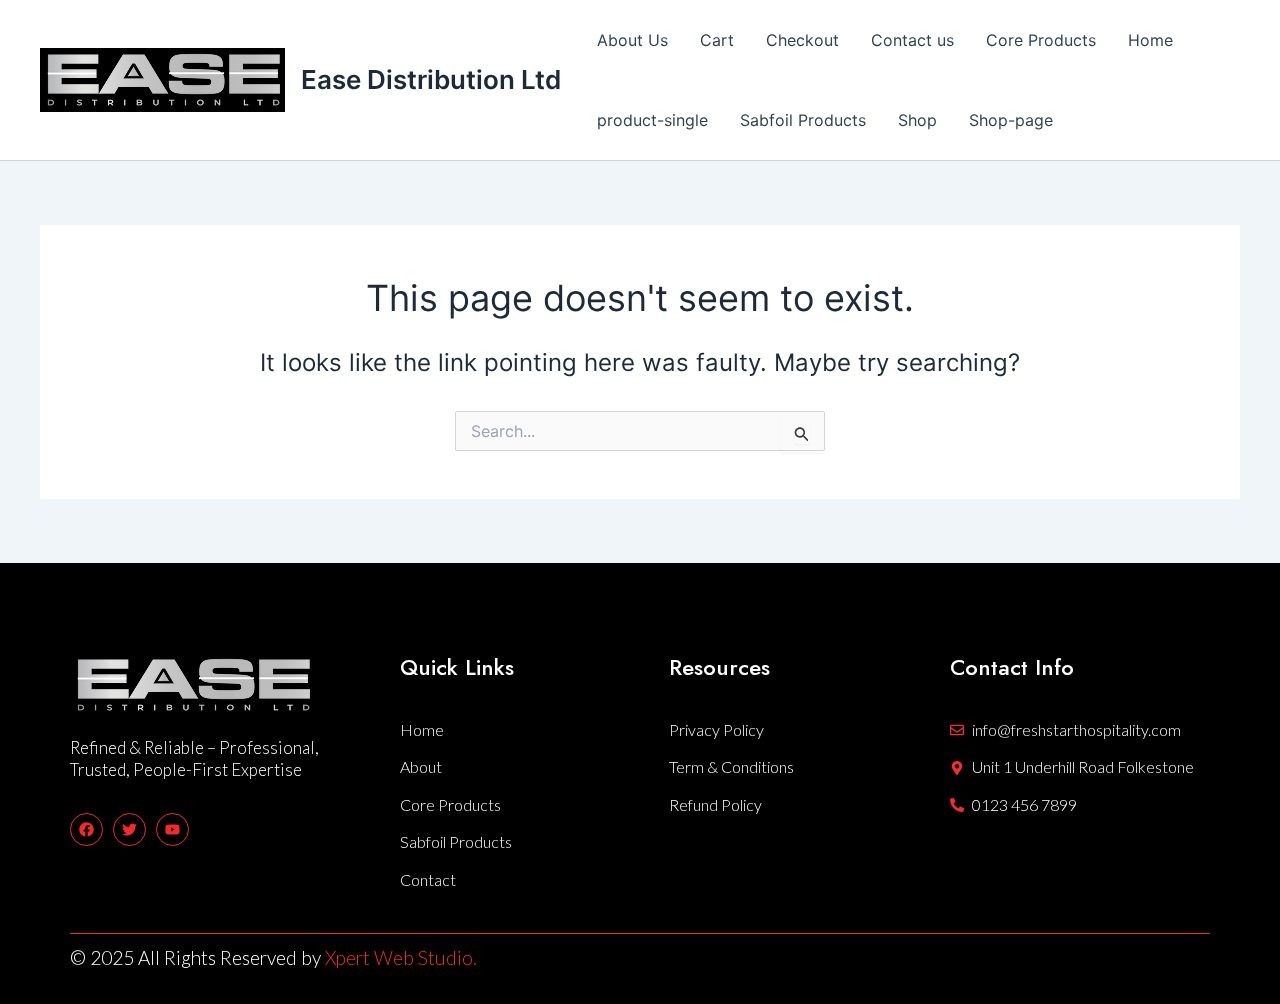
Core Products (1041, 40)
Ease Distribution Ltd (431, 79)
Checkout (802, 40)
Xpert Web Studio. (401, 957)
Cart (717, 40)
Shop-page (1011, 120)
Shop (917, 120)
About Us (632, 40)
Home (1150, 40)
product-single (652, 120)
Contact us (912, 40)
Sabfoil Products (803, 120)
